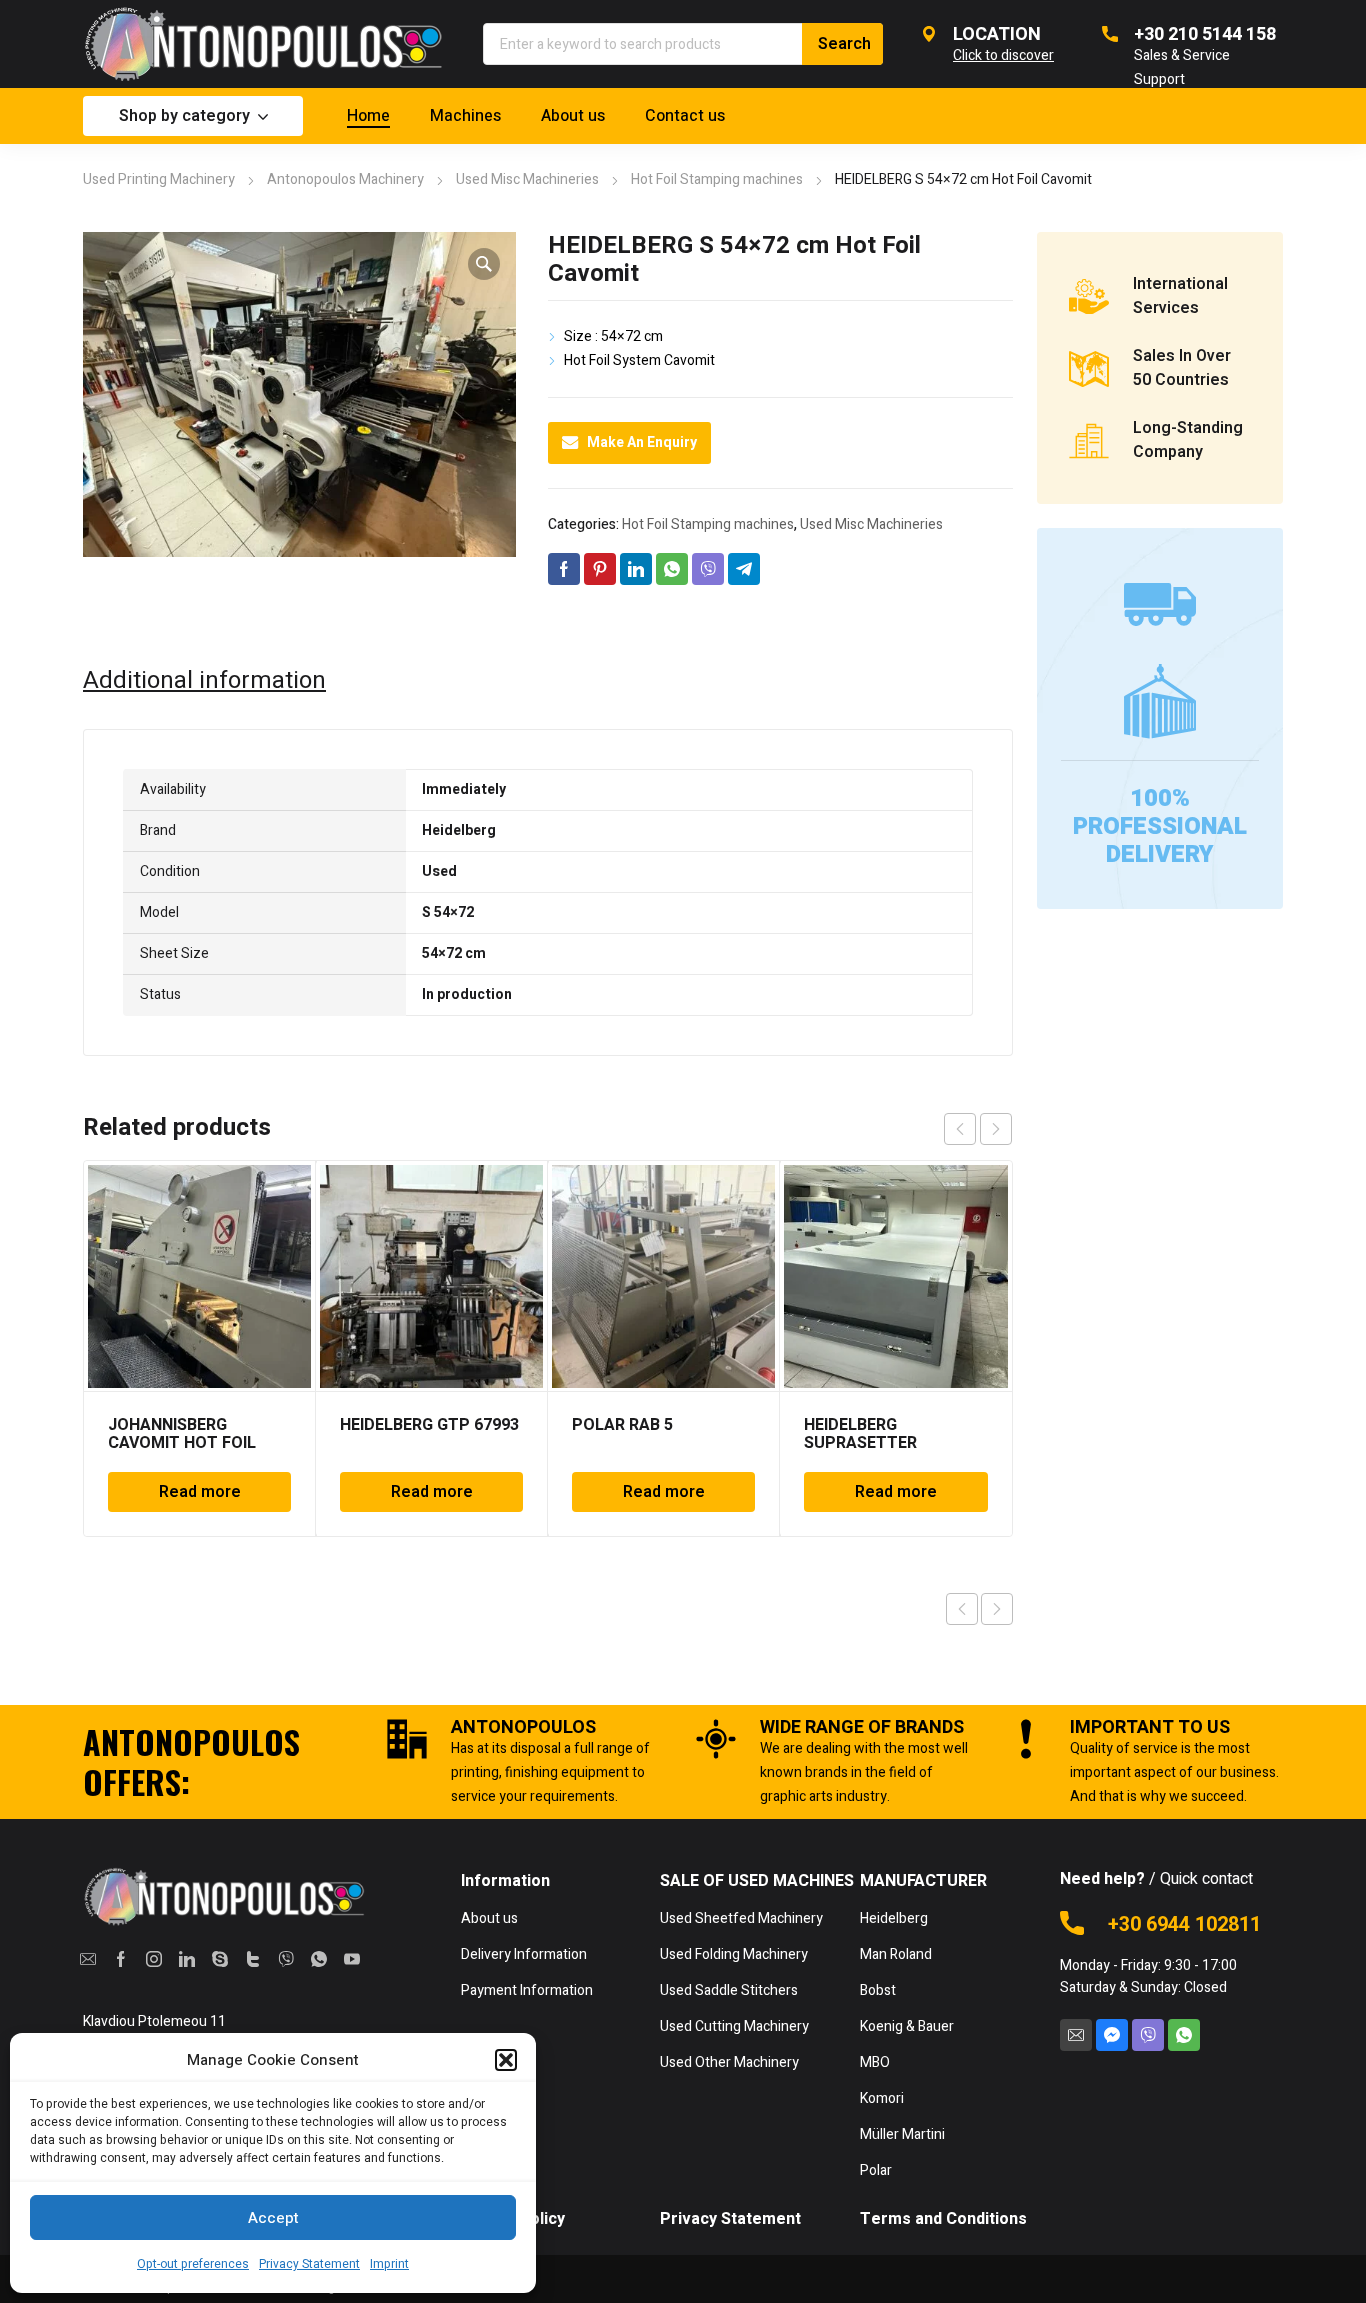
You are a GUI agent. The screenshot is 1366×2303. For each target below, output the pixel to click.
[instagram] (153, 1959)
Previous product (962, 1609)
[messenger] (1112, 2035)
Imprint (389, 2264)
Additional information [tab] (204, 681)
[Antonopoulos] (263, 44)
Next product (997, 1609)
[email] (87, 1959)
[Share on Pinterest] (600, 569)
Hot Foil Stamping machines (717, 179)
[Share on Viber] (708, 569)
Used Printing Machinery (159, 179)
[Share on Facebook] (564, 569)
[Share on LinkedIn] (636, 569)
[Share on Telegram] (744, 569)
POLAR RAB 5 (622, 1425)
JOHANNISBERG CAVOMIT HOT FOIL (182, 1434)
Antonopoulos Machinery (345, 179)
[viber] (286, 1959)
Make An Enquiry (642, 442)
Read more (200, 1492)
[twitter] (253, 1959)
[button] (506, 2060)
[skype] (219, 1959)
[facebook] (120, 1959)
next (996, 1129)
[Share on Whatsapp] (672, 569)
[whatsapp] (319, 1959)
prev (960, 1129)
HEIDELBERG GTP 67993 (429, 1425)
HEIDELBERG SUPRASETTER (860, 1434)
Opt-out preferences (193, 2264)
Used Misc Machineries (527, 179)
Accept (273, 2218)
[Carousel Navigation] (978, 1129)
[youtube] (352, 1959)
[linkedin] (186, 1959)
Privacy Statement (309, 2264)
